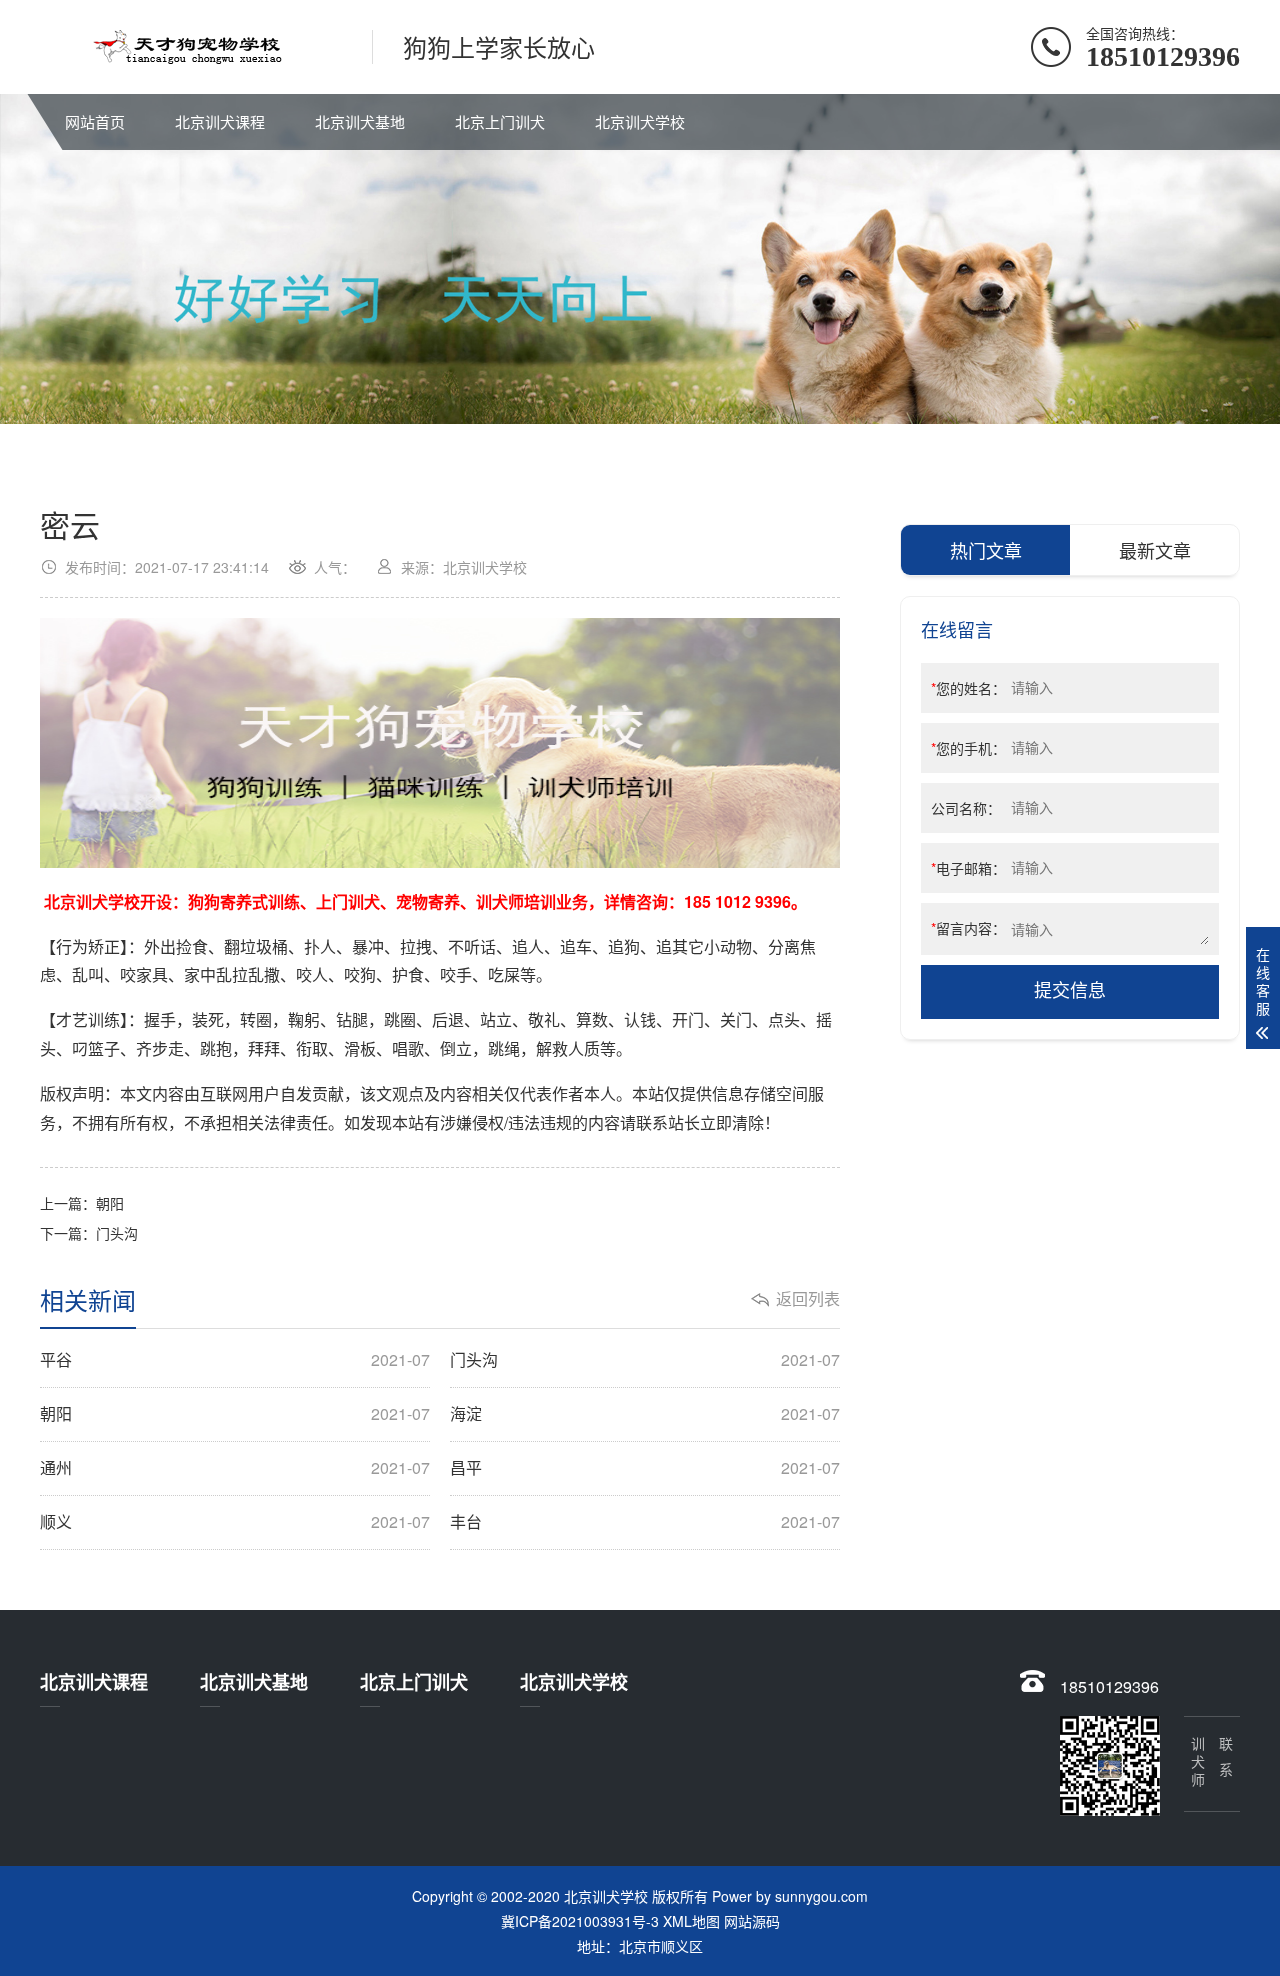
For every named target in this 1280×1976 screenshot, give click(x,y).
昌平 (645, 1468)
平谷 (235, 1360)
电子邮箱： (968, 868)
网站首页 (95, 121)
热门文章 (986, 550)
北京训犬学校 (640, 121)
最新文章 (1155, 550)
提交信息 (1070, 991)
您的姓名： (968, 688)
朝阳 (110, 1203)
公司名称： (966, 808)
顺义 (235, 1522)
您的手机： (968, 748)
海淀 (645, 1414)
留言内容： (968, 928)
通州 (235, 1468)
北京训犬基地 (360, 121)
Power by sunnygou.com (790, 1896)
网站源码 (752, 1921)
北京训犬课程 (220, 121)
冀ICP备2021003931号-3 (580, 1921)
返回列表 (808, 1299)
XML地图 (691, 1921)
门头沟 (117, 1233)
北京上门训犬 (500, 121)
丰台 (645, 1522)
